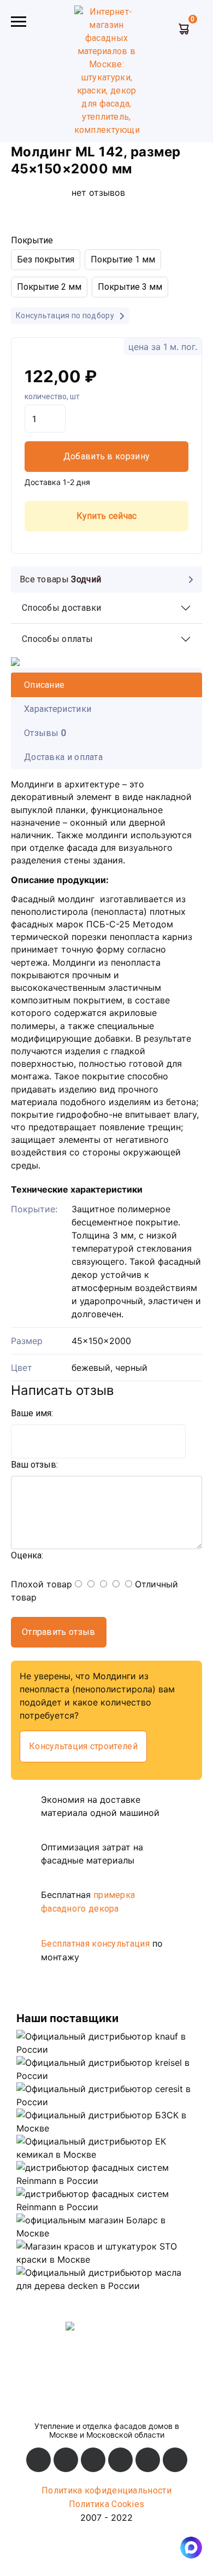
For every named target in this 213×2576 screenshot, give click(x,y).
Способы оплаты (57, 639)
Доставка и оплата (63, 757)
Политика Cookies (107, 2504)
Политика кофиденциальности (106, 2490)
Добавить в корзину (106, 456)
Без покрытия (46, 259)
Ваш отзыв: (34, 1465)
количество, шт (52, 396)
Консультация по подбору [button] (66, 316)
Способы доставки (62, 608)
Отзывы (45, 733)
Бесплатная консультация (95, 1944)
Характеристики (58, 709)
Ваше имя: (32, 1413)
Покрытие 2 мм (49, 287)
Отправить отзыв (59, 1632)
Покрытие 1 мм (123, 259)
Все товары (60, 579)
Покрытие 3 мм (130, 287)
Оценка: (27, 1555)
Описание (44, 685)
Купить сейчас (107, 516)
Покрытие (32, 240)
